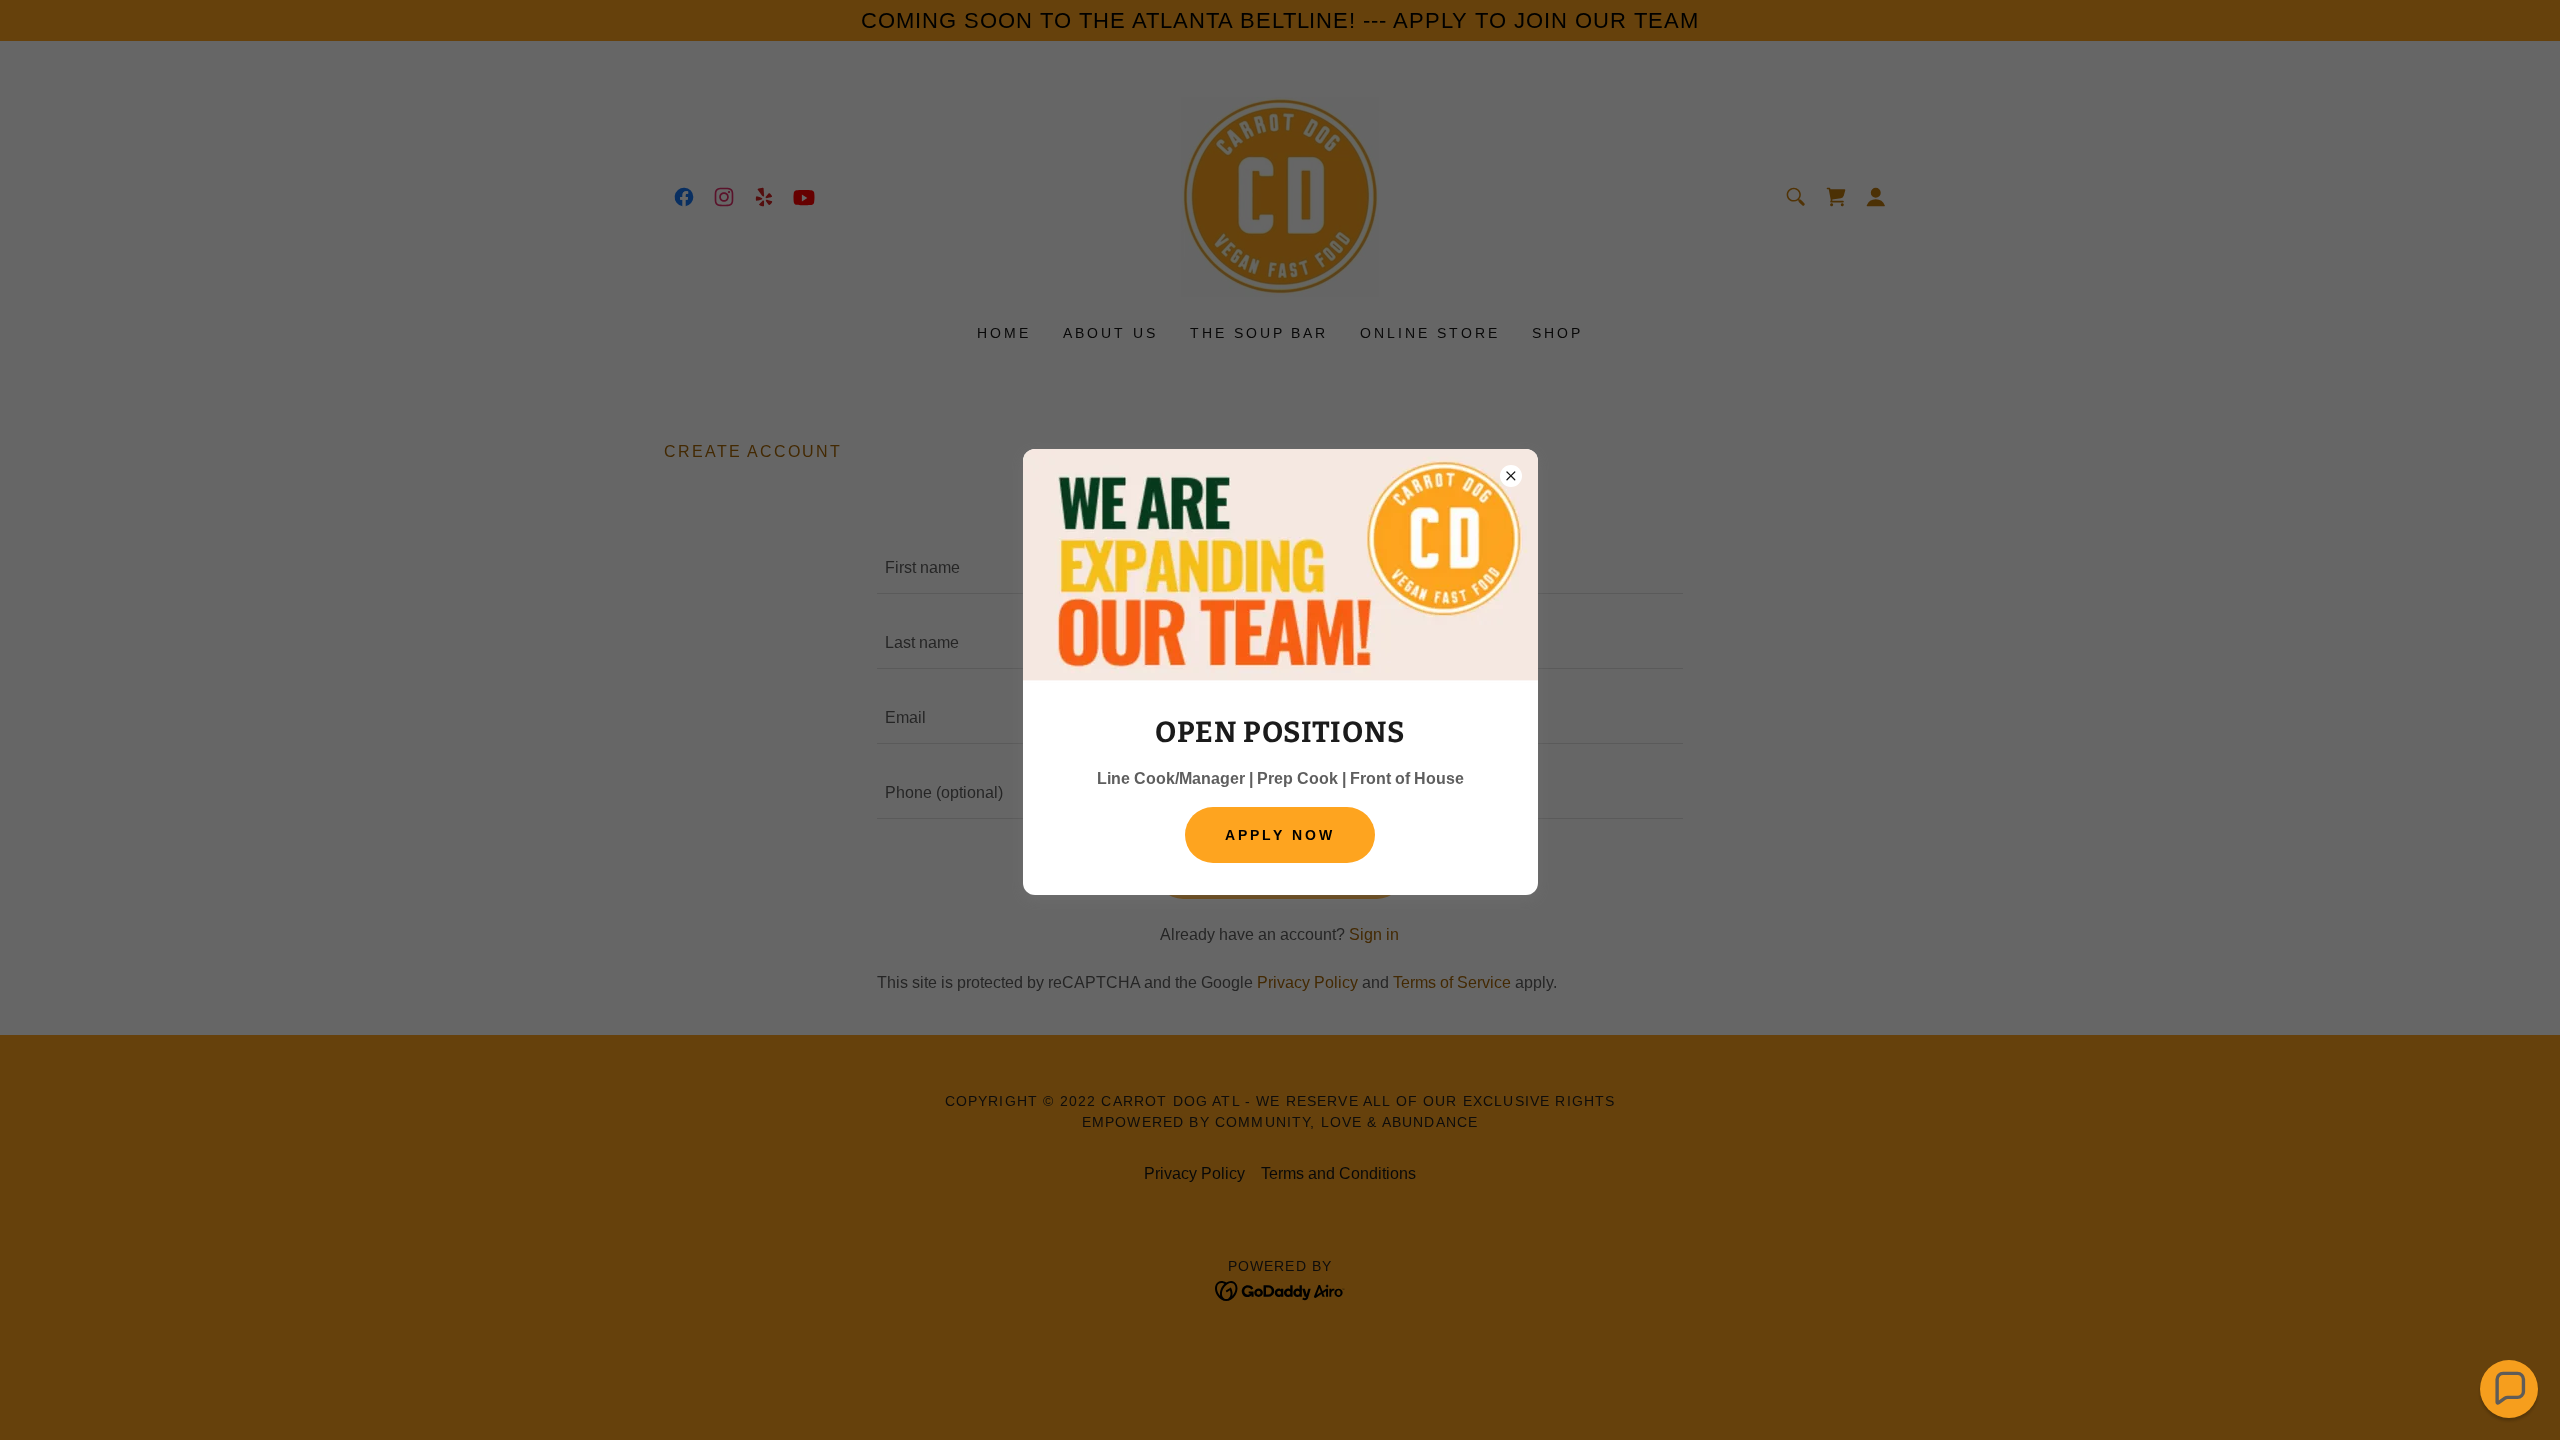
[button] (2509, 1389)
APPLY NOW (1280, 835)
